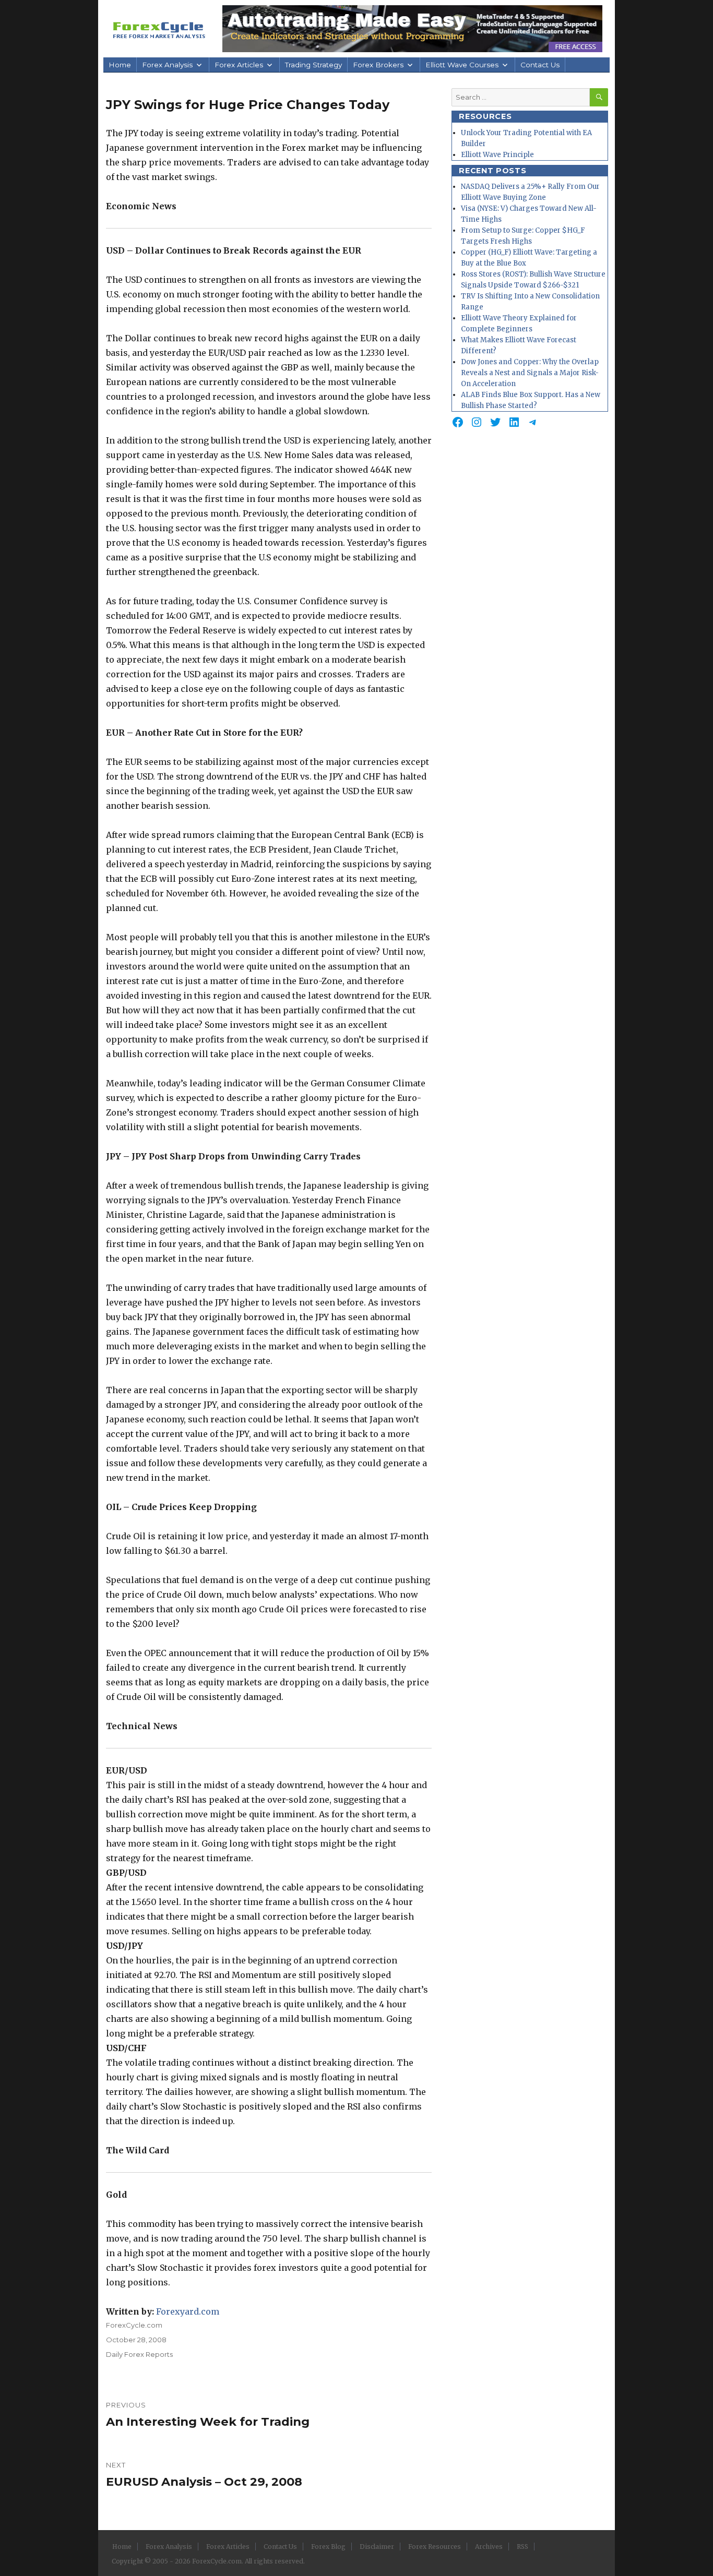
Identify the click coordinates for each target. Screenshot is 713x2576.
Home (120, 65)
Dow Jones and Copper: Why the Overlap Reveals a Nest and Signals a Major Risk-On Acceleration (530, 373)
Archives (489, 2547)
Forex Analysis (167, 65)
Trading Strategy (313, 65)
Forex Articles (239, 65)
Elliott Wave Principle (497, 155)
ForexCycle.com (134, 2325)
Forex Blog (328, 2547)
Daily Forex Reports (139, 2354)
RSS (522, 2547)
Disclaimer (377, 2547)
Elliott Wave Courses (462, 65)
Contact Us (540, 65)
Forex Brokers (378, 65)
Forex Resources (435, 2547)
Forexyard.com (188, 2311)
